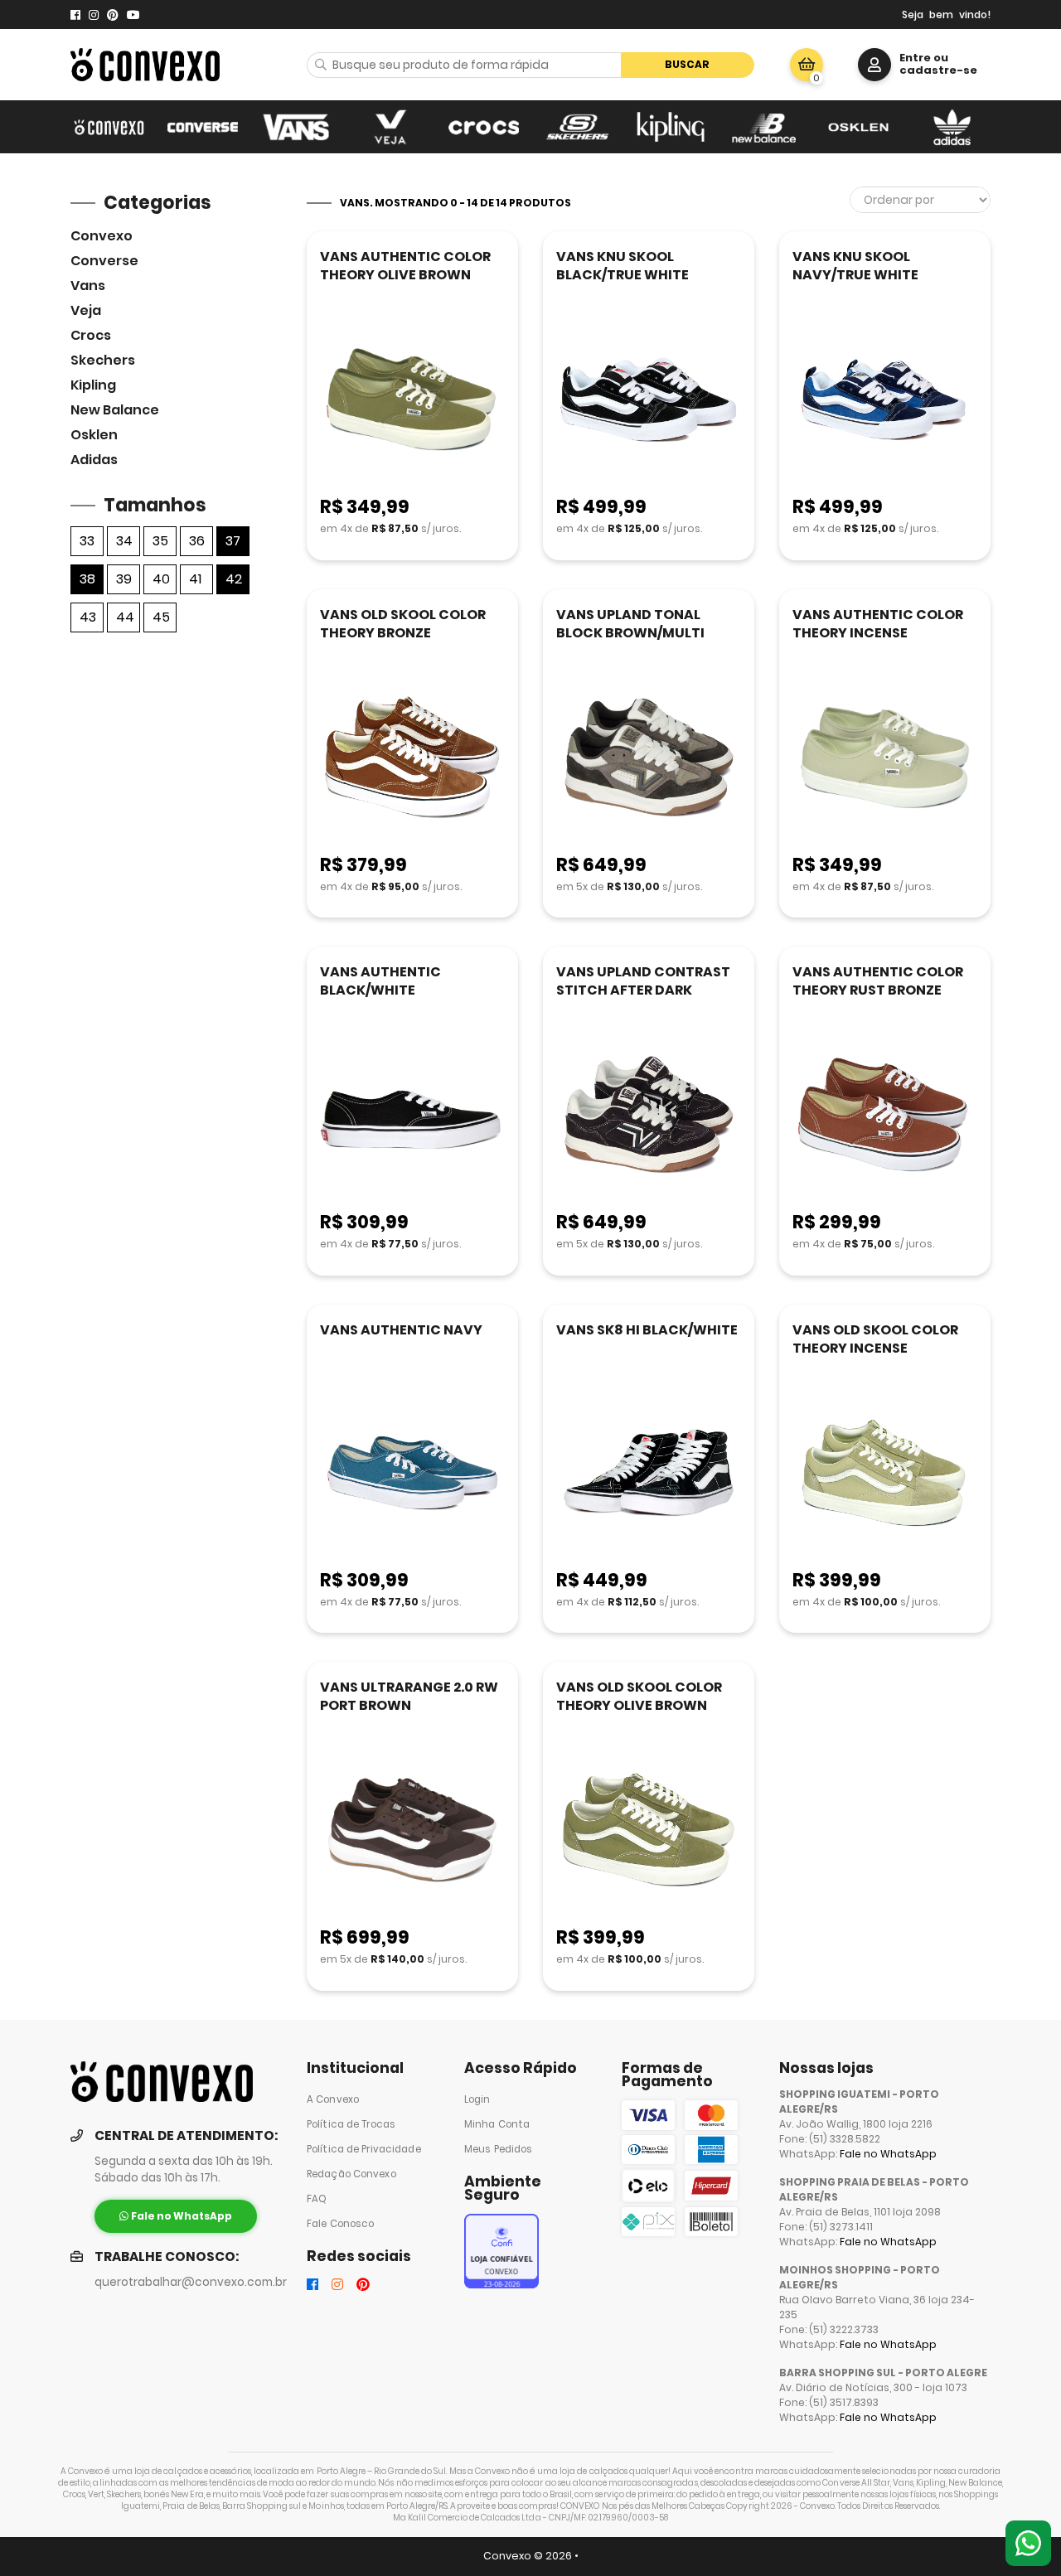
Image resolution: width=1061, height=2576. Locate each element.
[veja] (390, 127)
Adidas (94, 460)
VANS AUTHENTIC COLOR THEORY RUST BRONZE (878, 981)
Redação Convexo (351, 2174)
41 (195, 579)
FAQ (317, 2199)
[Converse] (203, 127)
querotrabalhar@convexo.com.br (191, 2282)
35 (160, 541)
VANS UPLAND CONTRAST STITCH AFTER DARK (643, 981)
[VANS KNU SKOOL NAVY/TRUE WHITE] (885, 401)
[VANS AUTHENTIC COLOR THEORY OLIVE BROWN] (412, 401)
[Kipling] (671, 127)
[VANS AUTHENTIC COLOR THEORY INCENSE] (885, 759)
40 (161, 579)
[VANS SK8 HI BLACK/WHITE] (649, 1474)
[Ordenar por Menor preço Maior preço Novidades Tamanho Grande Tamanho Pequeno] (920, 200)
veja (86, 310)
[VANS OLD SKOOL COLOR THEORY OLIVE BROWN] (649, 1831)
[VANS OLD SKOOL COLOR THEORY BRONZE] (412, 759)
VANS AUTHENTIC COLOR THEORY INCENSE (878, 624)
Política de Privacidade (364, 2149)
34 (124, 541)
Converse (104, 261)
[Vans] (296, 127)
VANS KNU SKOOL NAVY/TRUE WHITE (855, 266)
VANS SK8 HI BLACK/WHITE (647, 1330)
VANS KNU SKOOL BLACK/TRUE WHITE (623, 266)
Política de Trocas (351, 2124)
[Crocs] (484, 127)
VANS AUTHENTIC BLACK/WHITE (380, 981)
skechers (103, 360)
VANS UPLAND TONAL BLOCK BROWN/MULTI (630, 624)
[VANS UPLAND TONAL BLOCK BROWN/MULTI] (649, 759)
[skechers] (577, 127)
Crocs (91, 335)
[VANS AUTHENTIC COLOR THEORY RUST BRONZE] (885, 1116)
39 (124, 579)
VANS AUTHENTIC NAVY (401, 1330)
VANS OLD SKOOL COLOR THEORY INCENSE (875, 1339)
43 (88, 617)
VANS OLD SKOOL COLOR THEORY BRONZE (403, 624)
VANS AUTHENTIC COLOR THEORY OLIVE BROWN (405, 266)
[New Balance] (765, 127)
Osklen (94, 435)
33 (87, 541)
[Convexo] (109, 127)
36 (197, 541)
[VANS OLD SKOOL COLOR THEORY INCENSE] (885, 1474)
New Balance (115, 410)
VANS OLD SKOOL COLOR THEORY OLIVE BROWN (639, 1696)
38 (87, 579)
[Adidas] (952, 127)
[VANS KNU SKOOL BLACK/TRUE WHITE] (649, 401)
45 (161, 617)
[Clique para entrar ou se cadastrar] (874, 65)
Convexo (102, 236)
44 (125, 617)
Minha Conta (497, 2124)
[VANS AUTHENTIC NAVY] (412, 1474)
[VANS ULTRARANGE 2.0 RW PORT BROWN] (412, 1831)
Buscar (687, 64)
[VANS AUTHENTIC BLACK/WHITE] (412, 1116)
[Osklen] (858, 127)
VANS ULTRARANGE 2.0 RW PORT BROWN (409, 1696)
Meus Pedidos (498, 2149)
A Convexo (333, 2099)
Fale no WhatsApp (888, 2154)
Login (477, 2099)
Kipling (93, 385)
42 (234, 579)
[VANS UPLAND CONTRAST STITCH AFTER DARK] (649, 1116)
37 (233, 541)
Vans (88, 286)
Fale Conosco (340, 2224)
